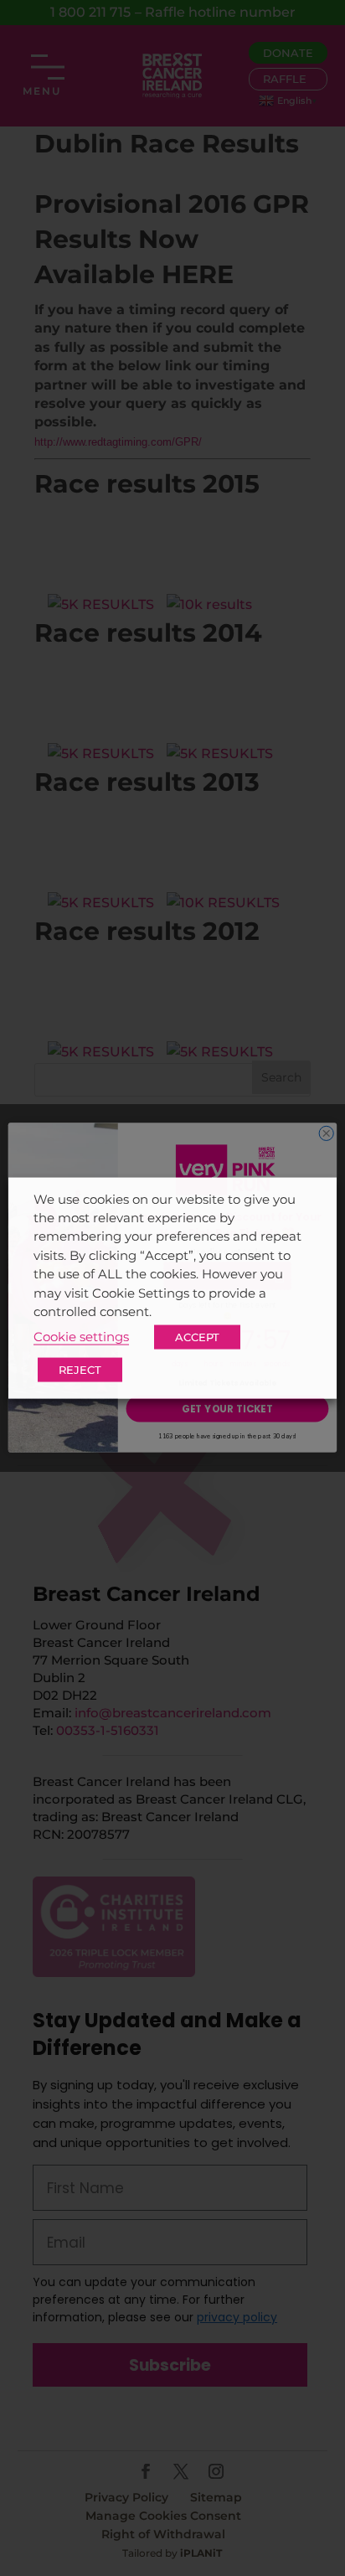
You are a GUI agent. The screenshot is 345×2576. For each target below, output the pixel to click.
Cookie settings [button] (81, 1337)
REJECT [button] (80, 1370)
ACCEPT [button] (197, 1337)
